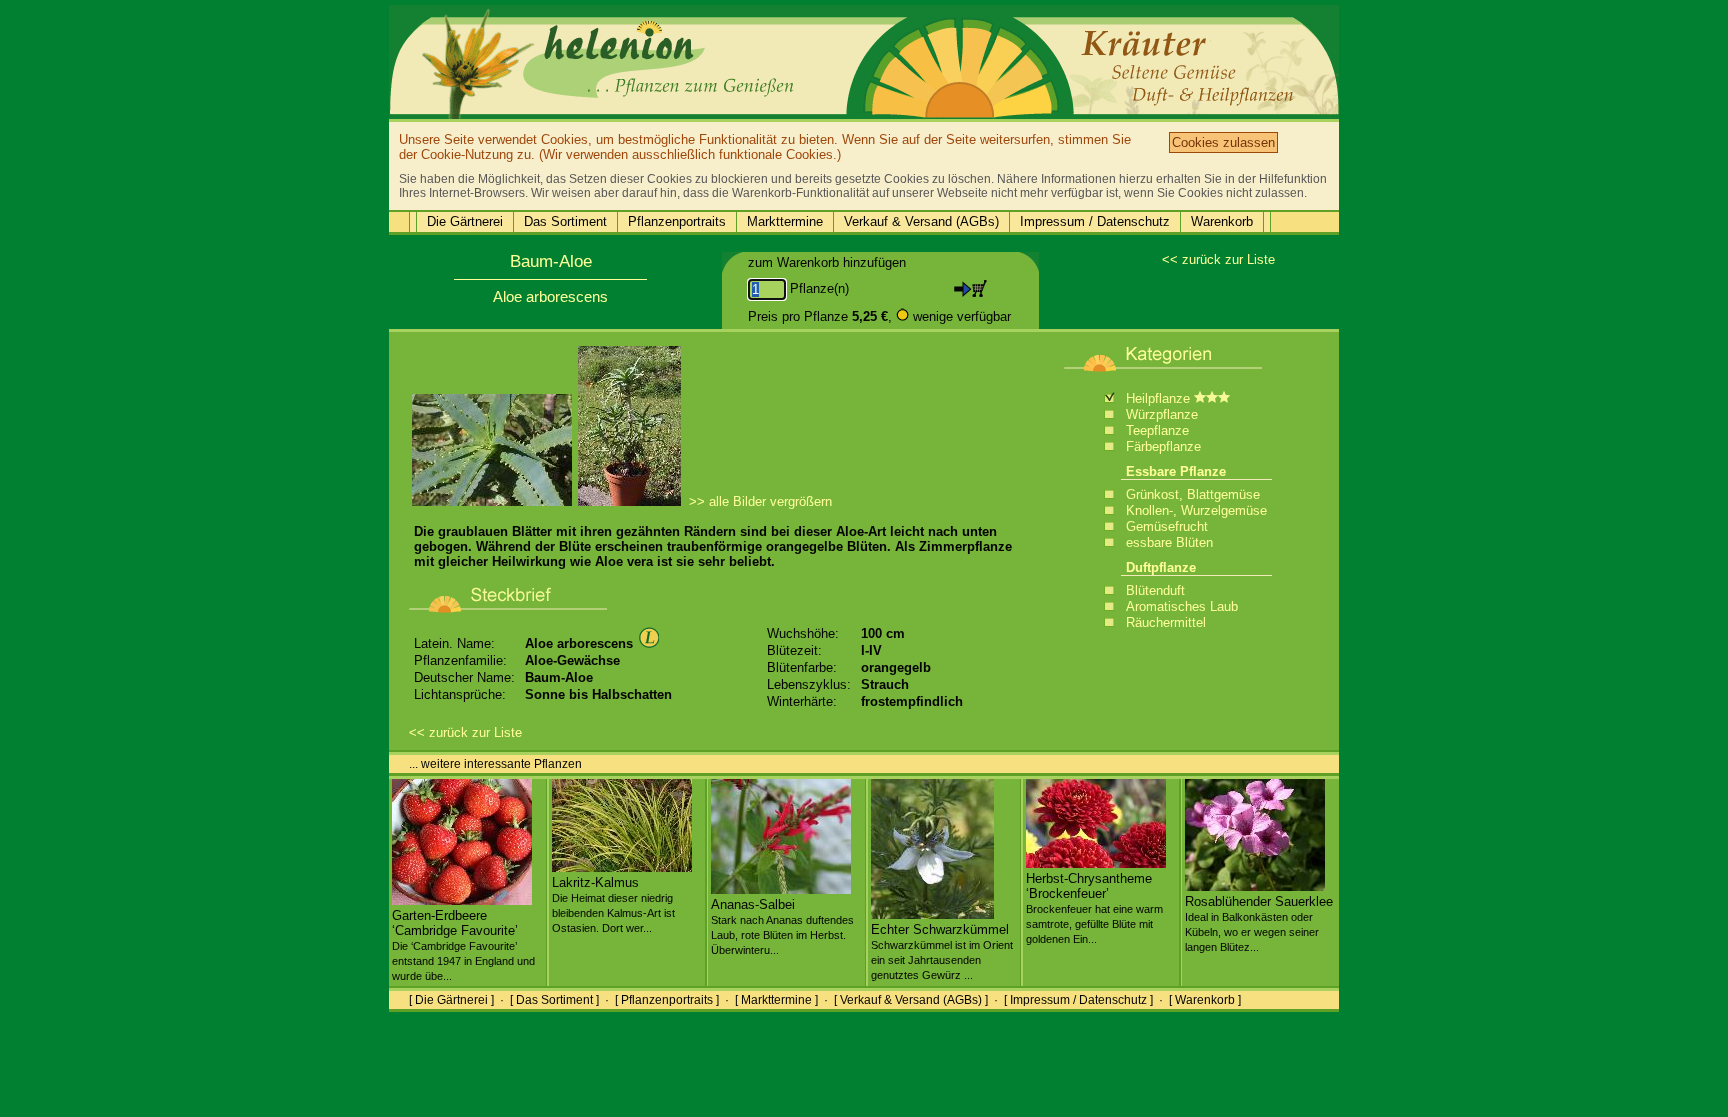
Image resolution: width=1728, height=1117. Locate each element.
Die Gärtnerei (465, 221)
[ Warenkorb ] (1205, 1000)
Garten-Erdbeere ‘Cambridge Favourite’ (463, 945)
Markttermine (785, 221)
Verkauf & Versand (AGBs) (921, 221)
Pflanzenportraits (677, 221)
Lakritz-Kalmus (613, 904)
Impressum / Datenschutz (1095, 221)
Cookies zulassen (1223, 142)
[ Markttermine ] (776, 1000)
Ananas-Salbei (782, 926)
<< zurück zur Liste (1218, 259)
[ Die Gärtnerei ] (451, 1000)
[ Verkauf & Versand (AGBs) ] (911, 1000)
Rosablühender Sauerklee (1259, 923)
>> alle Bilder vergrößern (760, 501)
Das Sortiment (565, 221)
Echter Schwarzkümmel (942, 951)
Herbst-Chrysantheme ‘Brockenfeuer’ (1094, 908)
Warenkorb (1222, 221)
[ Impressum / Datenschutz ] (1078, 1000)
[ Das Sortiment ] (554, 1000)
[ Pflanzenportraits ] (667, 1000)
